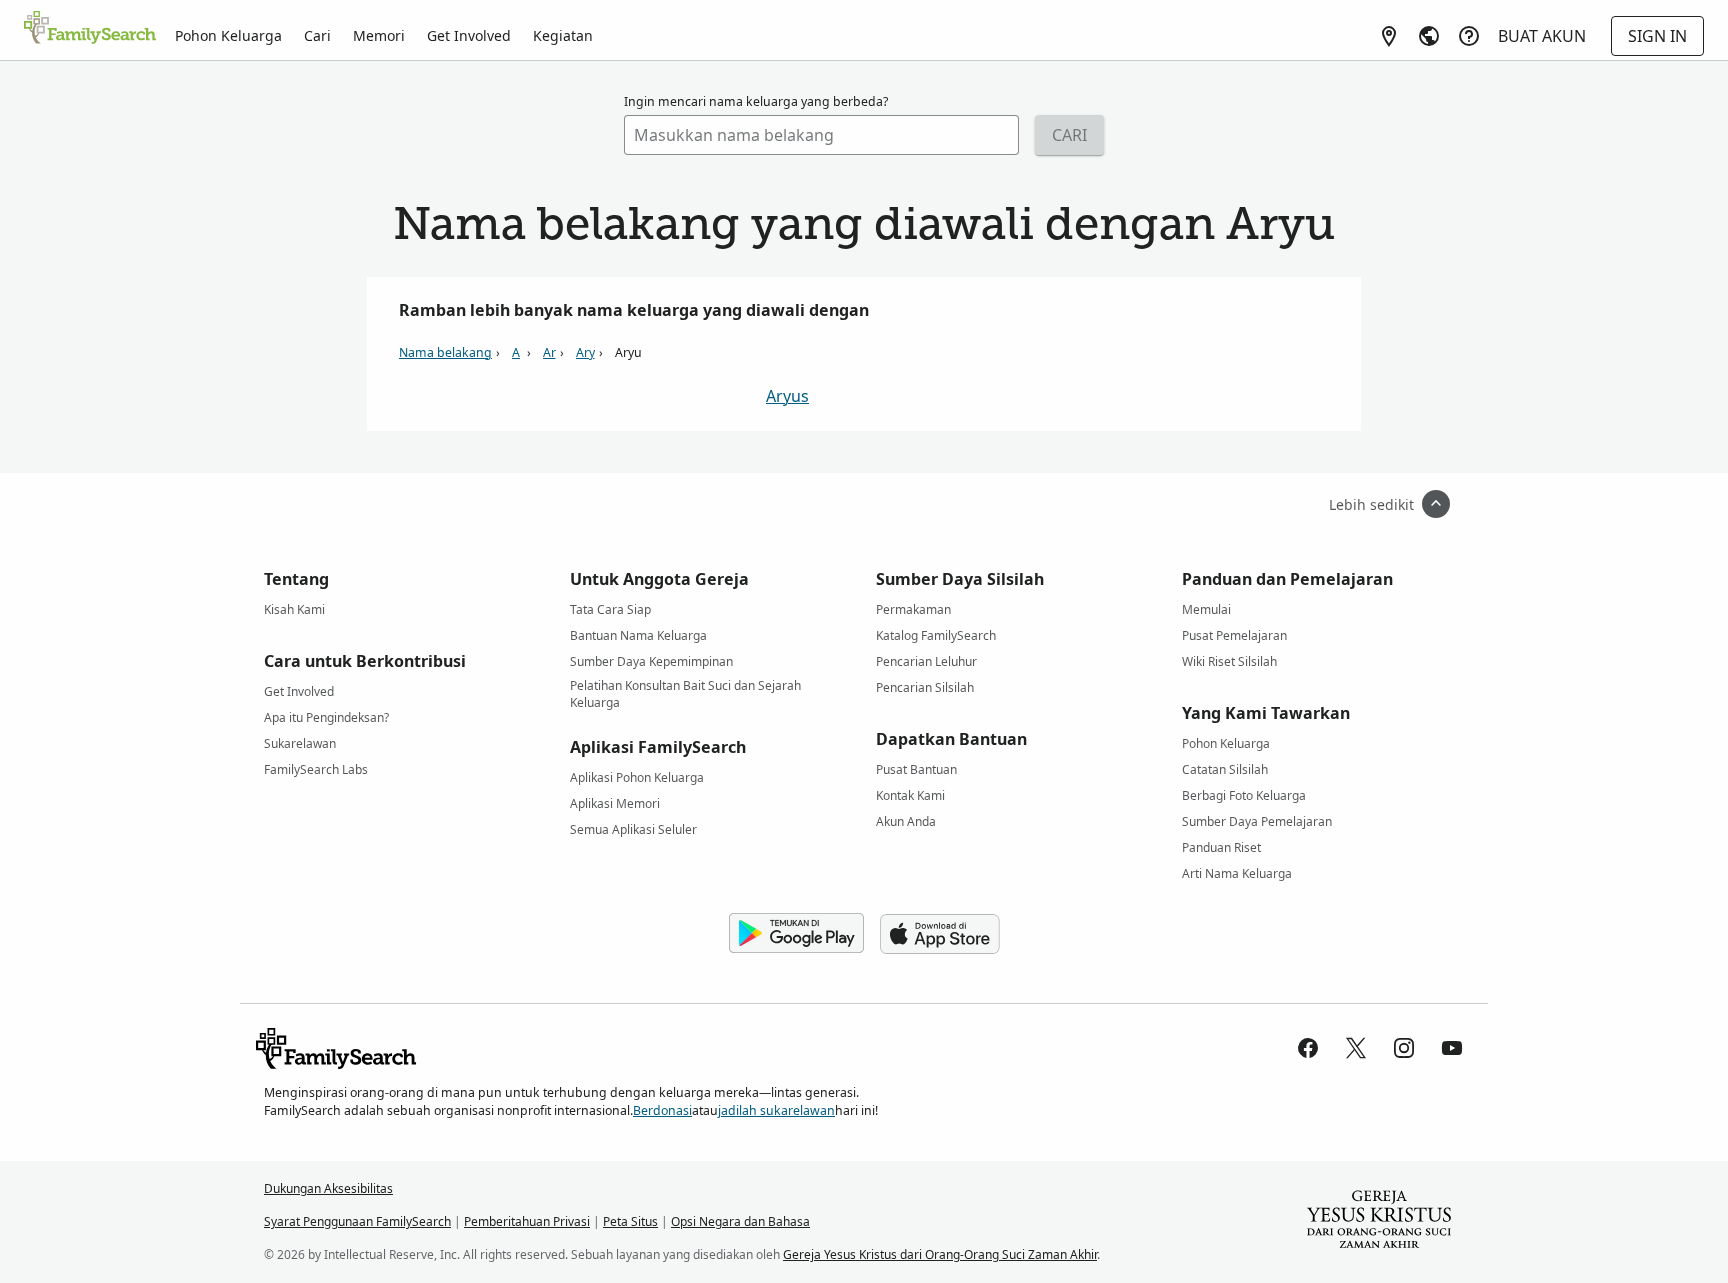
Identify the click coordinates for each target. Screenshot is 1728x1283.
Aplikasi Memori (615, 803)
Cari (317, 35)
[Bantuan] (1469, 36)
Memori (379, 35)
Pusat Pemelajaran (1234, 635)
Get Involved (469, 35)
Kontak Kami (910, 795)
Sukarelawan (300, 743)
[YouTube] (1452, 1048)
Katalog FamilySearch (936, 635)
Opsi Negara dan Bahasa (740, 1221)
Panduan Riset (1221, 847)
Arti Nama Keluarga (1237, 873)
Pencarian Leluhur (926, 661)
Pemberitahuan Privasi (527, 1221)
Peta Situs (630, 1221)
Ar (549, 352)
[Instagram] (1404, 1048)
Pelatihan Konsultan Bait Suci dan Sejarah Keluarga (685, 689)
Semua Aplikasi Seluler (633, 829)
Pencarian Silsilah (925, 687)
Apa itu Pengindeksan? (326, 717)
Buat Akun (1542, 36)
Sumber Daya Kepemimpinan (651, 661)
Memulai (1206, 609)
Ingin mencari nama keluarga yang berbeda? (756, 101)
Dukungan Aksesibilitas (328, 1188)
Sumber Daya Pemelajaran (1257, 821)
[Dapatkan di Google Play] (796, 934)
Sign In (1657, 36)
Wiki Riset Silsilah (1229, 661)
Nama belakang (445, 352)
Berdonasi (662, 1110)
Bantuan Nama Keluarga (638, 635)
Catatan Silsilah (1225, 769)
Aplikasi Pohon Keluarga (637, 777)
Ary (585, 352)
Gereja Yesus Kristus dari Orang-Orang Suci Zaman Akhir (940, 1254)
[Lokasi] (1389, 36)
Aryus (787, 396)
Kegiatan (563, 35)
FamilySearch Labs (316, 769)
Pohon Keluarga (228, 35)
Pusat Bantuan (916, 769)
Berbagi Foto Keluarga (1244, 795)
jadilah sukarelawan (776, 1110)
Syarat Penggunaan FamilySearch (357, 1221)
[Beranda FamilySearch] (90, 29)
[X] (1356, 1048)
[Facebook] (1308, 1048)
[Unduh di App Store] (940, 934)
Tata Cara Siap (610, 609)
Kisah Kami (294, 609)
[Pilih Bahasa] (1429, 36)
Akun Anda (906, 821)
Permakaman (913, 609)
